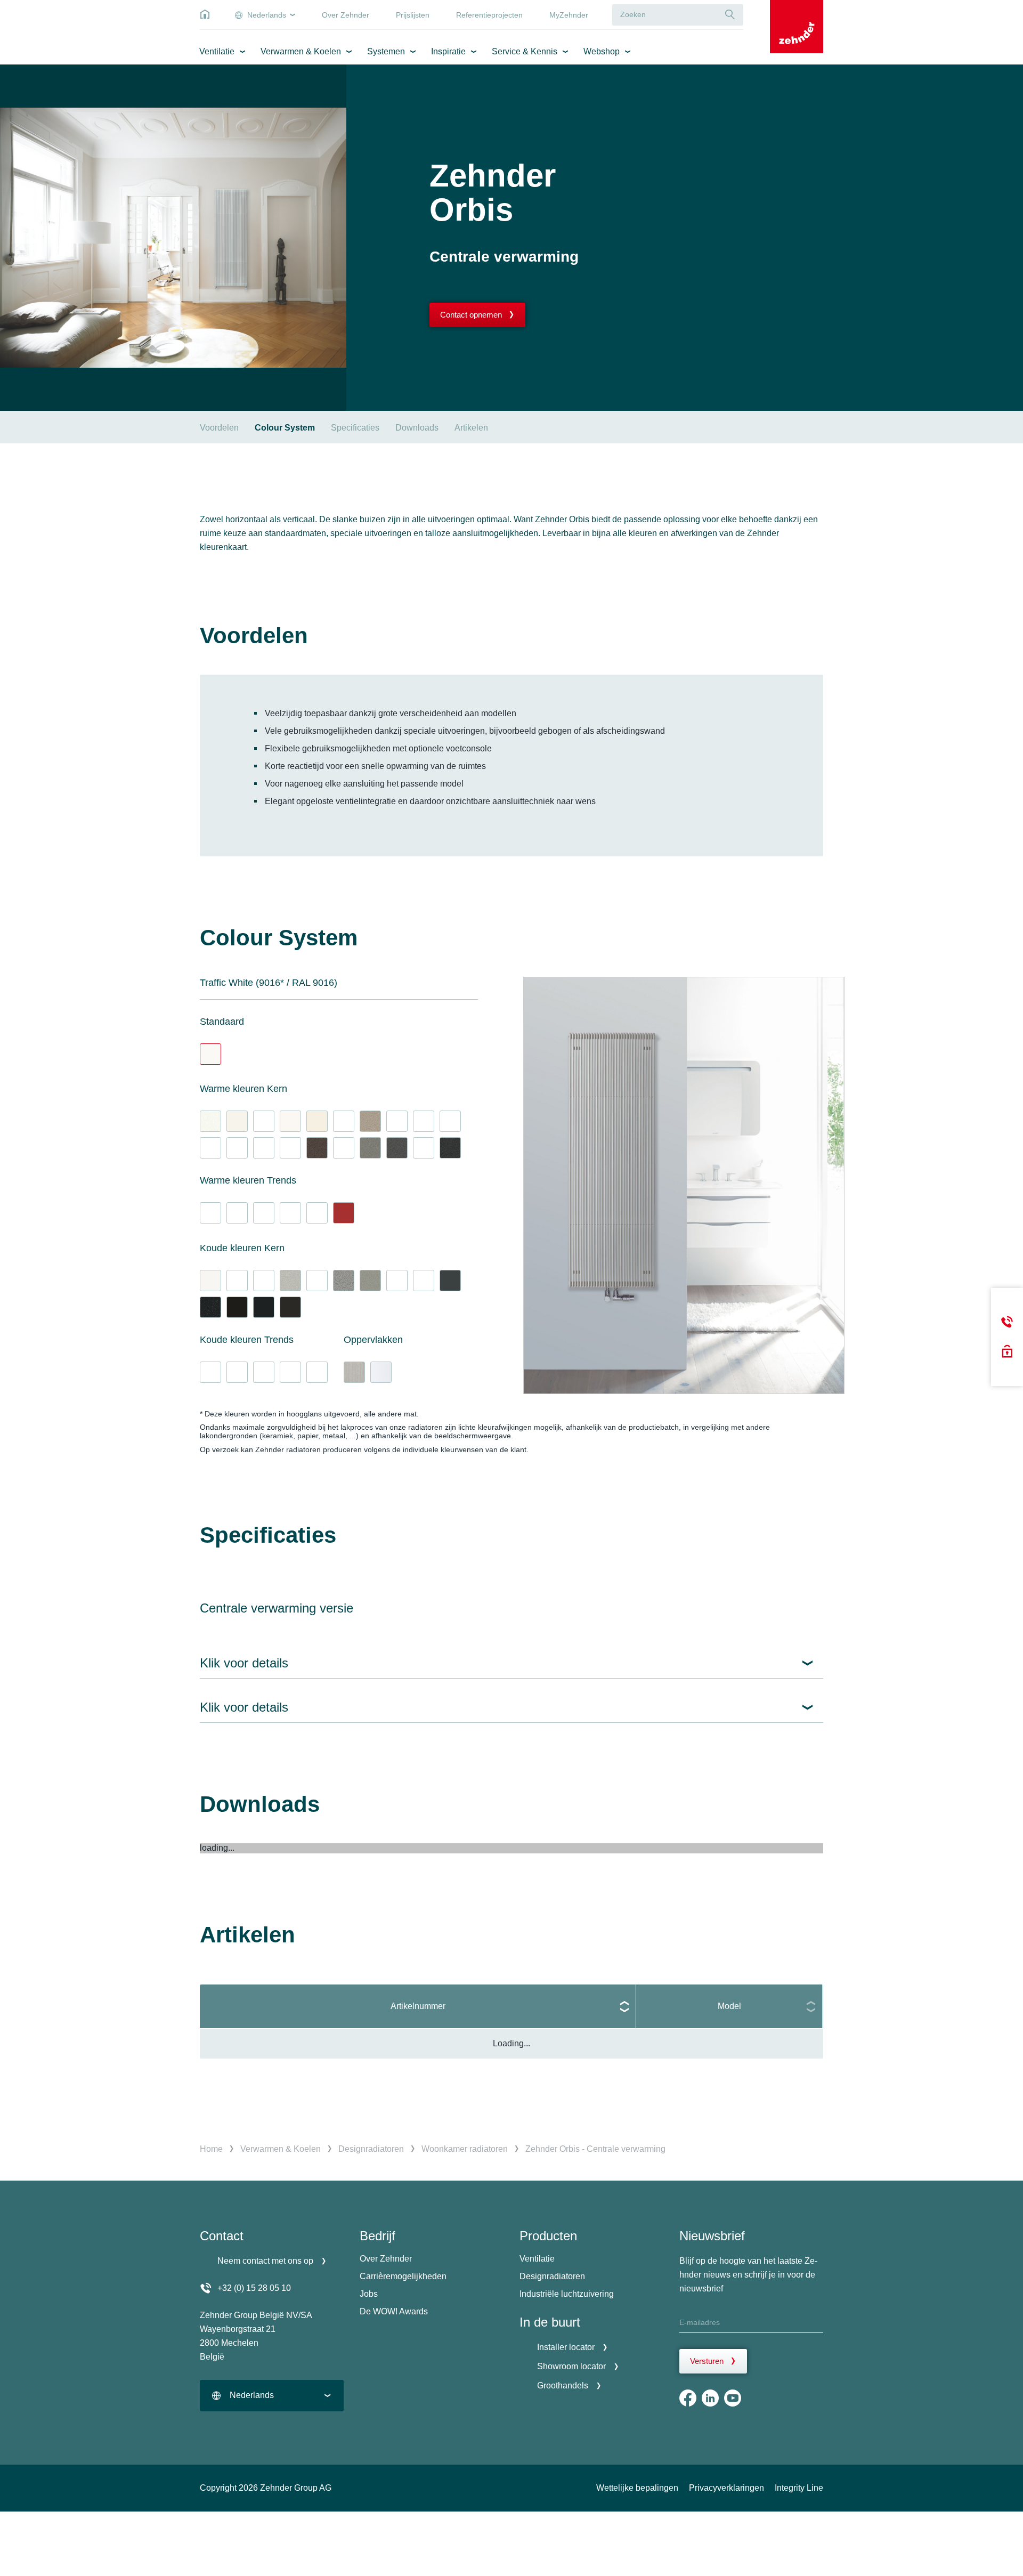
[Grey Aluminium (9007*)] (370, 1148)
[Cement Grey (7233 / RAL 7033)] (264, 1121)
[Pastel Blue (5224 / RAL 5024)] (210, 1372)
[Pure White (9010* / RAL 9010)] (237, 1121)
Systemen (386, 51)
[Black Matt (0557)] (237, 1307)
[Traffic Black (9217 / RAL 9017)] (264, 1307)
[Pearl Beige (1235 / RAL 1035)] (450, 1121)
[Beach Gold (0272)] (210, 1148)
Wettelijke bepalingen (637, 2488)
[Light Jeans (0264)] (317, 1281)
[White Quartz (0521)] (210, 1121)
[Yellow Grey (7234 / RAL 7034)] (424, 1121)
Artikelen (471, 428)
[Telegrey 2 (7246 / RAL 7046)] (397, 1281)
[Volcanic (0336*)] (450, 1148)
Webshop (602, 51)
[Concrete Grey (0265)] (237, 1148)
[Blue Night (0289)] (317, 1372)
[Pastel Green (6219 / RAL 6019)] (210, 1213)
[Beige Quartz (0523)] (370, 1121)
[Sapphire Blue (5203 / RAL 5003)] (290, 1372)
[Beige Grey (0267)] (264, 1148)
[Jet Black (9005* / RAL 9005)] (290, 1307)
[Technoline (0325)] (354, 1372)
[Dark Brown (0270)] (344, 1148)
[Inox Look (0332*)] (370, 1281)
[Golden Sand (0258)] (397, 1121)
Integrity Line (799, 2488)
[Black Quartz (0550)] (210, 1307)
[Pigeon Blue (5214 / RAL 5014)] (237, 1372)
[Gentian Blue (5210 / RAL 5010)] (264, 1372)
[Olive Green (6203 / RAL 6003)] (264, 1213)
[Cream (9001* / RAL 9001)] (317, 1121)
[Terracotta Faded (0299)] (290, 1213)
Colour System (285, 428)
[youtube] (733, 2398)
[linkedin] (710, 2398)
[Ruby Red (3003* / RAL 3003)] (344, 1213)
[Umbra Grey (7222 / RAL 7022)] (424, 1148)
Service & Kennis (525, 51)
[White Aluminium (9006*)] (290, 1281)
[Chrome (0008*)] (381, 1372)
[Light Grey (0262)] (264, 1281)
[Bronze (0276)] (290, 1148)
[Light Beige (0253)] (237, 1281)
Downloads (417, 428)
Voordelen (219, 428)
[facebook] (688, 2398)
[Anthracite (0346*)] (397, 1148)
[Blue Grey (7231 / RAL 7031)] (424, 1281)
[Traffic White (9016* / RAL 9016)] (210, 1054)
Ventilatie (217, 51)
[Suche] (730, 15)
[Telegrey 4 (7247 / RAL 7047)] (344, 1121)
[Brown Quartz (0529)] (317, 1148)
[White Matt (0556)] (210, 1281)
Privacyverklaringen (726, 2488)
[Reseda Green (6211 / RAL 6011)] (237, 1213)
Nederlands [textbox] (252, 2395)
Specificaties (355, 428)
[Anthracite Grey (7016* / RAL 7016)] (450, 1281)
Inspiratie (448, 51)
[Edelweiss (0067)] (290, 1121)
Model (729, 2006)
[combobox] (272, 2396)
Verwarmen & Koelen (301, 51)
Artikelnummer (418, 2006)
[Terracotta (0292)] (317, 1213)
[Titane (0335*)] (344, 1281)
